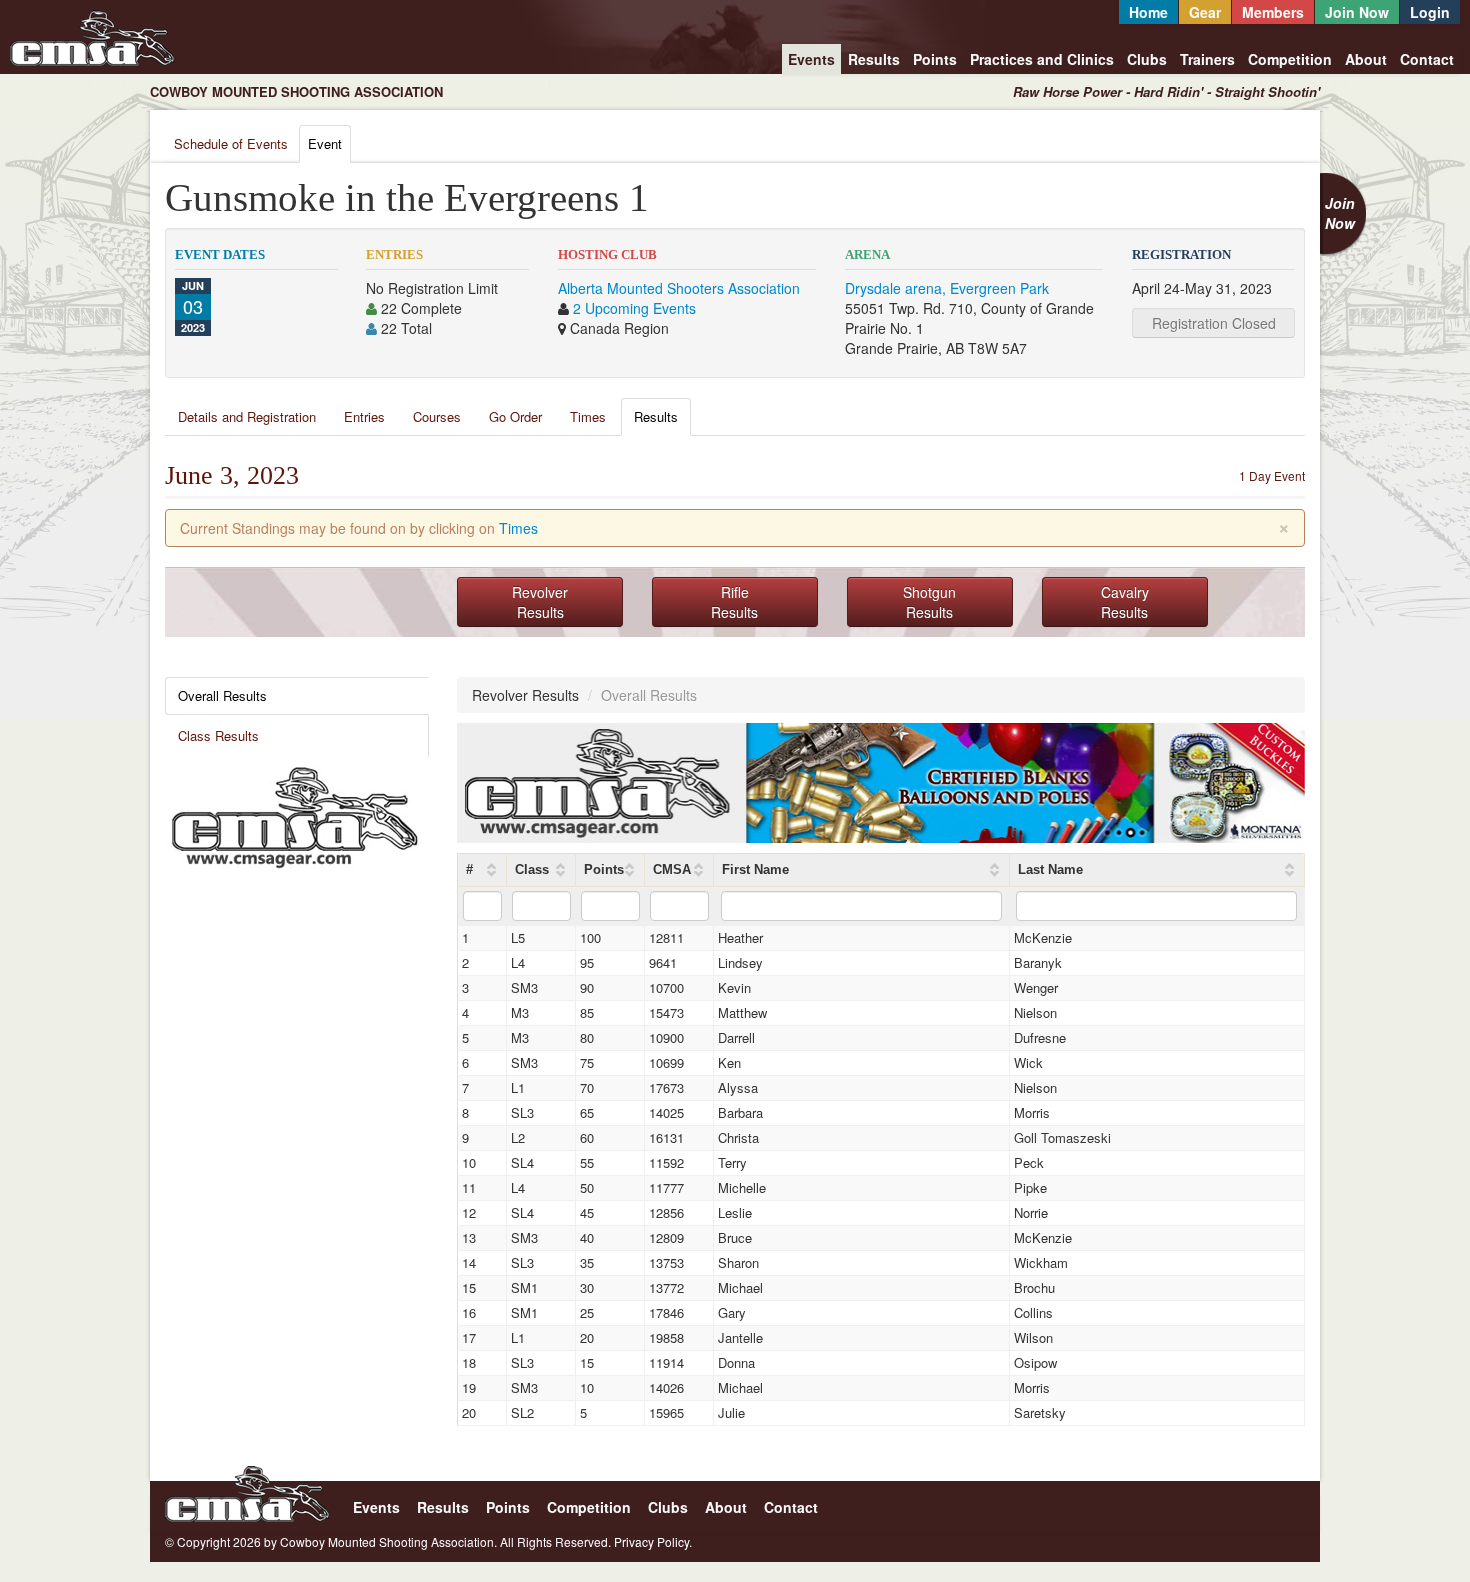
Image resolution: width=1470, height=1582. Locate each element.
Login (1430, 12)
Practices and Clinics (1042, 59)
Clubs (1147, 59)
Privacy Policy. (653, 1541)
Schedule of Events (231, 143)
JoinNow (1340, 213)
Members (1273, 12)
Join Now (1357, 12)
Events (811, 59)
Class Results (218, 735)
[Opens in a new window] (295, 815)
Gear (1205, 12)
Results (874, 59)
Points (935, 59)
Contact (1427, 59)
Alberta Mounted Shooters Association (679, 288)
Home (1148, 12)
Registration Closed (1214, 323)
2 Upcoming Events (634, 308)
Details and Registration (247, 416)
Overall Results (222, 695)
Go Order (515, 416)
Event (325, 143)
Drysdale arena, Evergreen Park (947, 288)
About (1366, 59)
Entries (364, 416)
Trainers (1207, 59)
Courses (437, 416)
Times (588, 416)
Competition (1290, 59)
